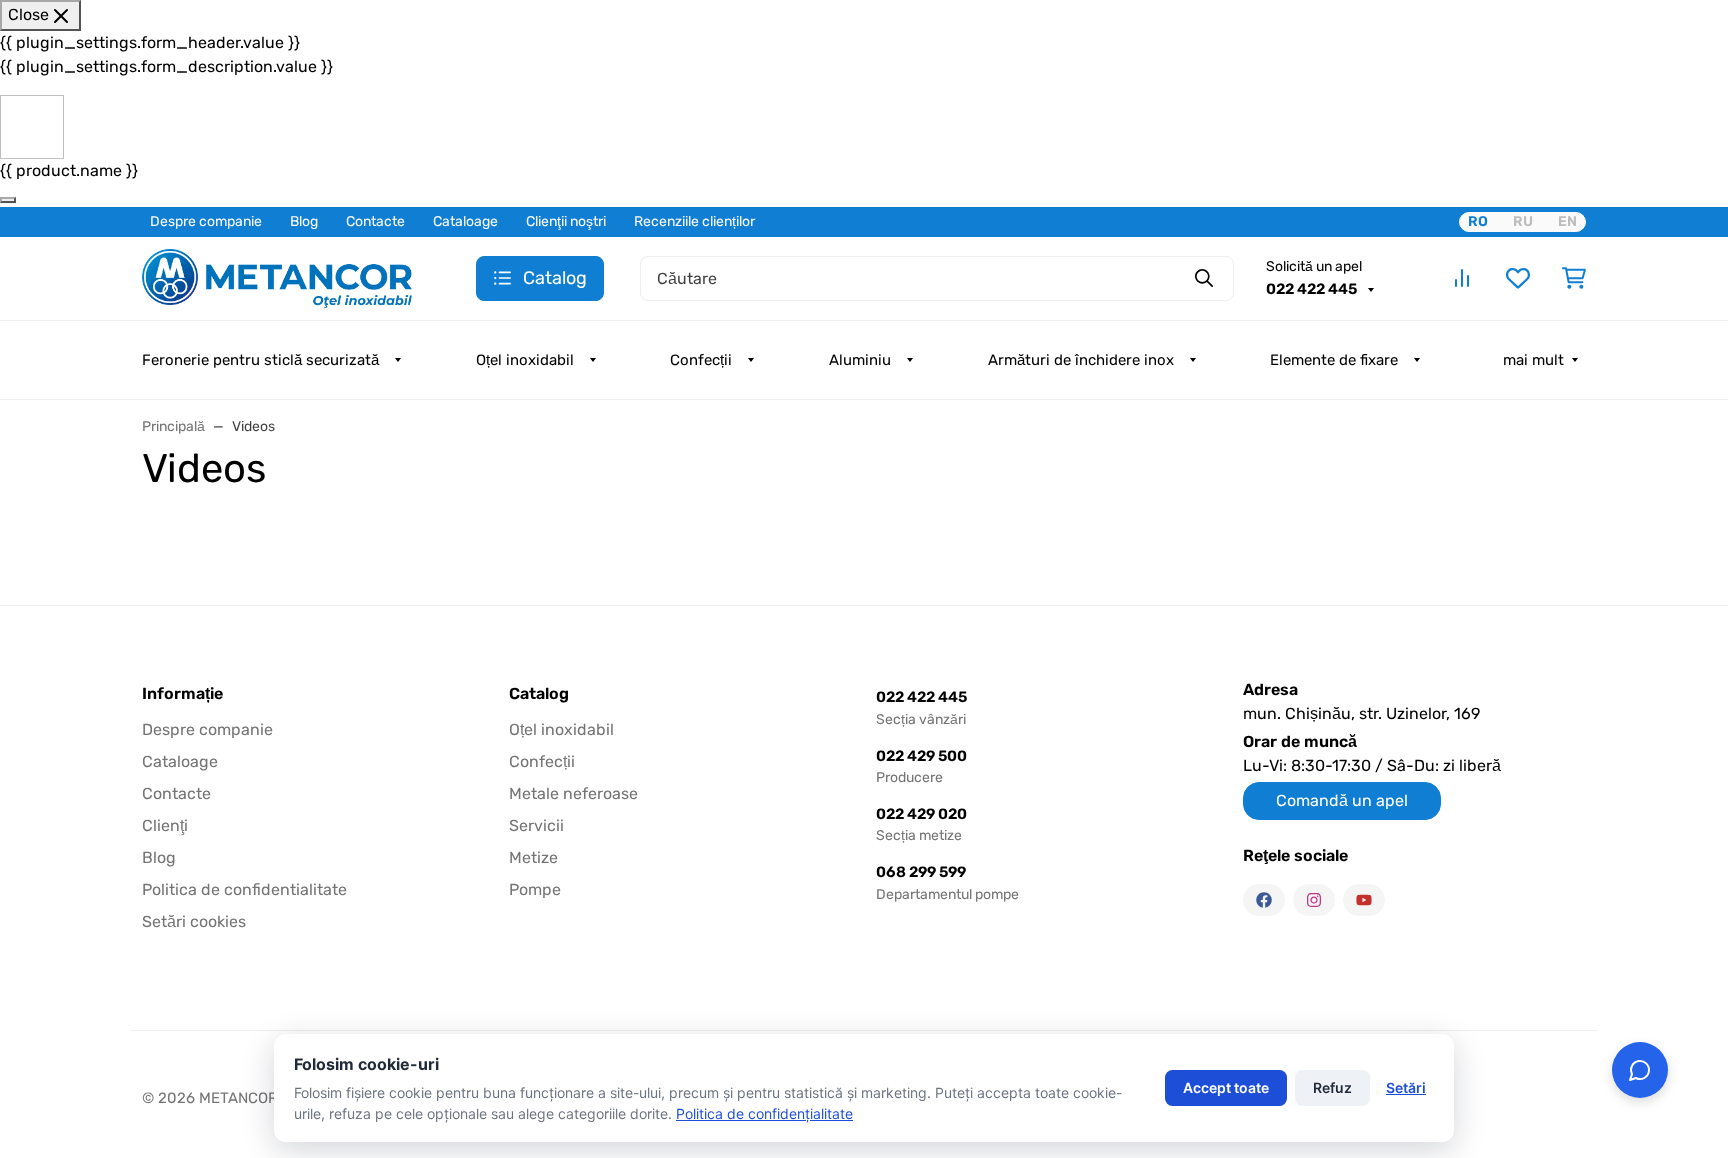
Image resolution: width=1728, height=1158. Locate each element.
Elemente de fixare (1334, 360)
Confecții (701, 360)
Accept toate (1226, 1087)
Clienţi (165, 825)
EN (1567, 221)
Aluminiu (860, 360)
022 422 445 (1313, 289)
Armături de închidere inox (1081, 360)
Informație (182, 694)
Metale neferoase (573, 793)
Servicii (536, 825)
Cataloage (465, 221)
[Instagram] (1314, 900)
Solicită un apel (1314, 266)
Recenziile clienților (694, 221)
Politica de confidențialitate (764, 1113)
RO (1478, 221)
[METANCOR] (277, 276)
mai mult (1533, 360)
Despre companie (206, 221)
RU (1523, 221)
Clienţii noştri (566, 221)
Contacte (375, 221)
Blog (304, 221)
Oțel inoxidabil (525, 360)
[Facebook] (1264, 900)
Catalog (539, 694)
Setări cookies (194, 921)
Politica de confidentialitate (244, 889)
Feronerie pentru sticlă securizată (260, 360)
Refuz (1332, 1087)
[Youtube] (1364, 900)
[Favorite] (1518, 278)
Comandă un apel (1342, 800)
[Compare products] (1462, 278)
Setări (1406, 1087)
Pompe (535, 889)
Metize (533, 857)
